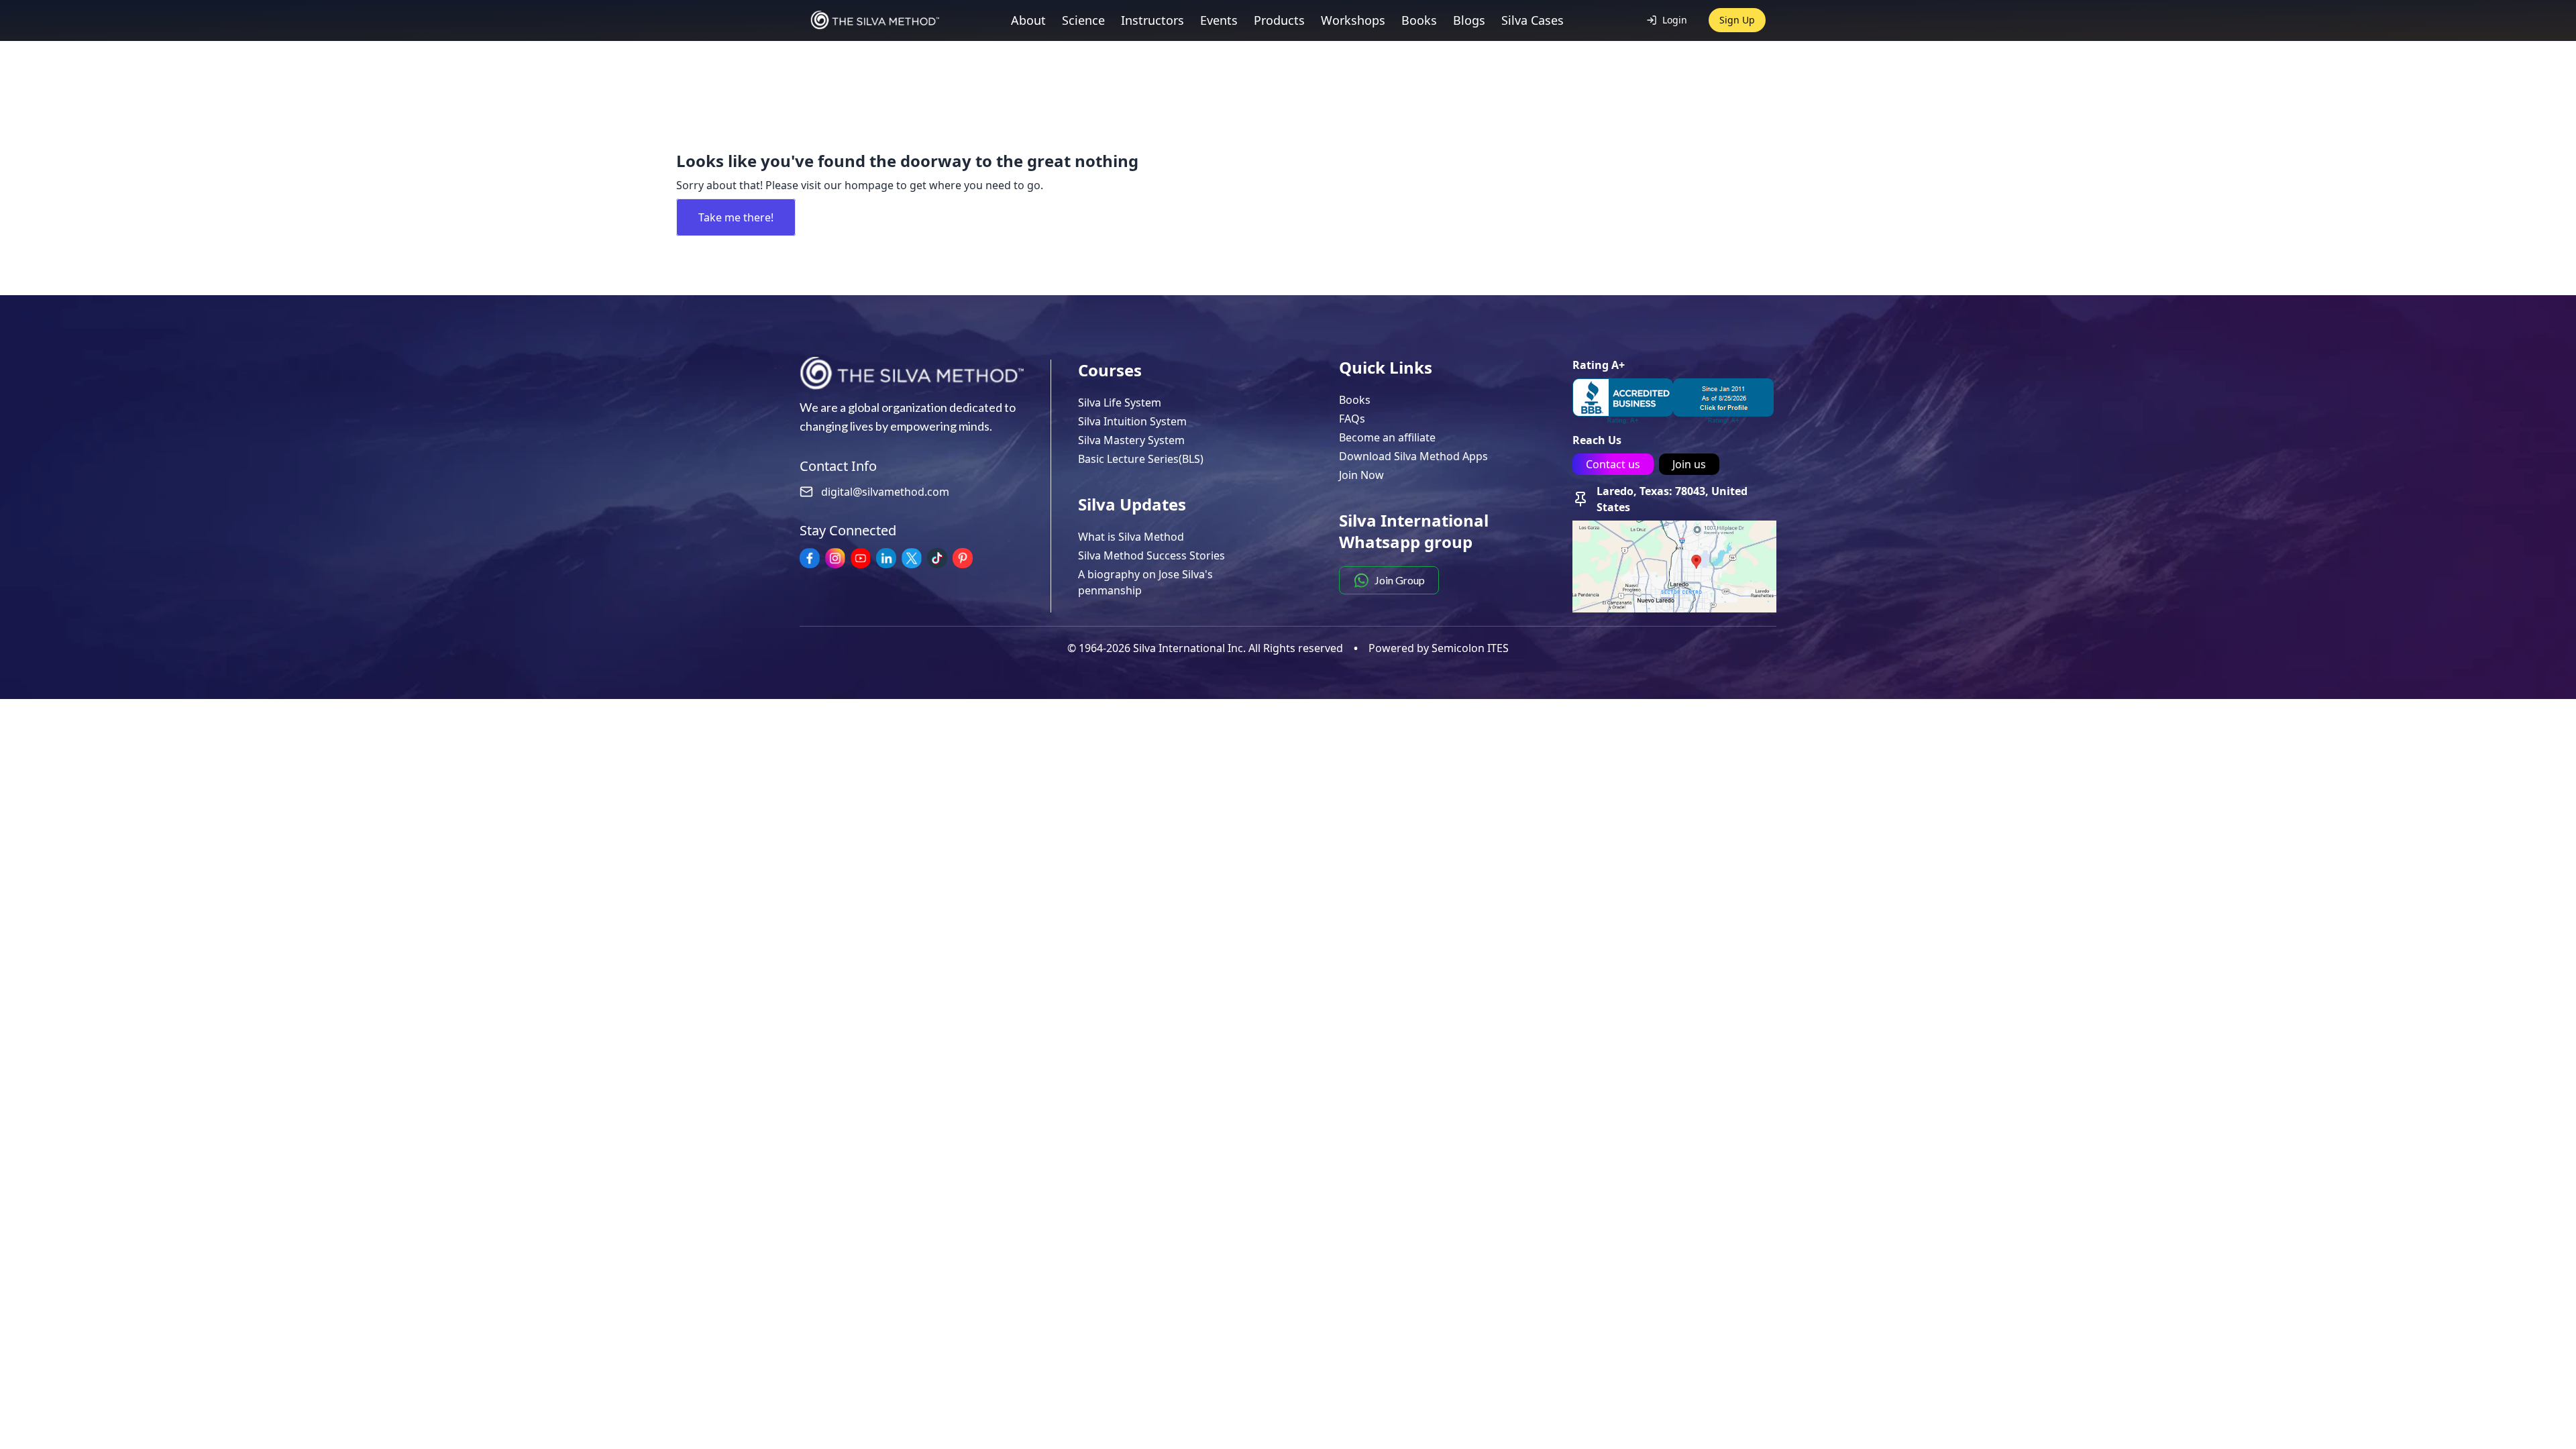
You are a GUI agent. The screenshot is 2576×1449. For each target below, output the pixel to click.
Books (1355, 400)
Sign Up (1737, 20)
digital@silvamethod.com (885, 492)
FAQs (1352, 419)
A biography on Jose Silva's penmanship (1145, 582)
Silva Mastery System (1131, 440)
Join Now (1361, 475)
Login (1675, 20)
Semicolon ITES (1470, 648)
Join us (1689, 464)
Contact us (1613, 464)
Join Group (1400, 580)
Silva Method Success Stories (1151, 555)
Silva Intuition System (1132, 421)
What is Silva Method (1131, 537)
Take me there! (736, 217)
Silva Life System (1120, 402)
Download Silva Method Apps (1413, 456)
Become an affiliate (1387, 437)
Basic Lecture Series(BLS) (1141, 459)
